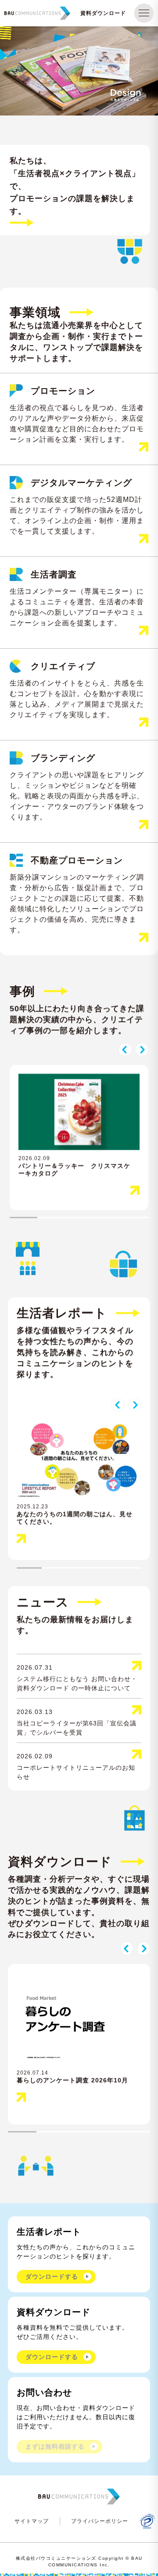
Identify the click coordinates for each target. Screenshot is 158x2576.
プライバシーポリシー (100, 2521)
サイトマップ (32, 2521)
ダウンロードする (52, 2277)
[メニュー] (144, 13)
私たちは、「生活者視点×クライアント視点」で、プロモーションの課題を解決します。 (75, 186)
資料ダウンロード (103, 13)
